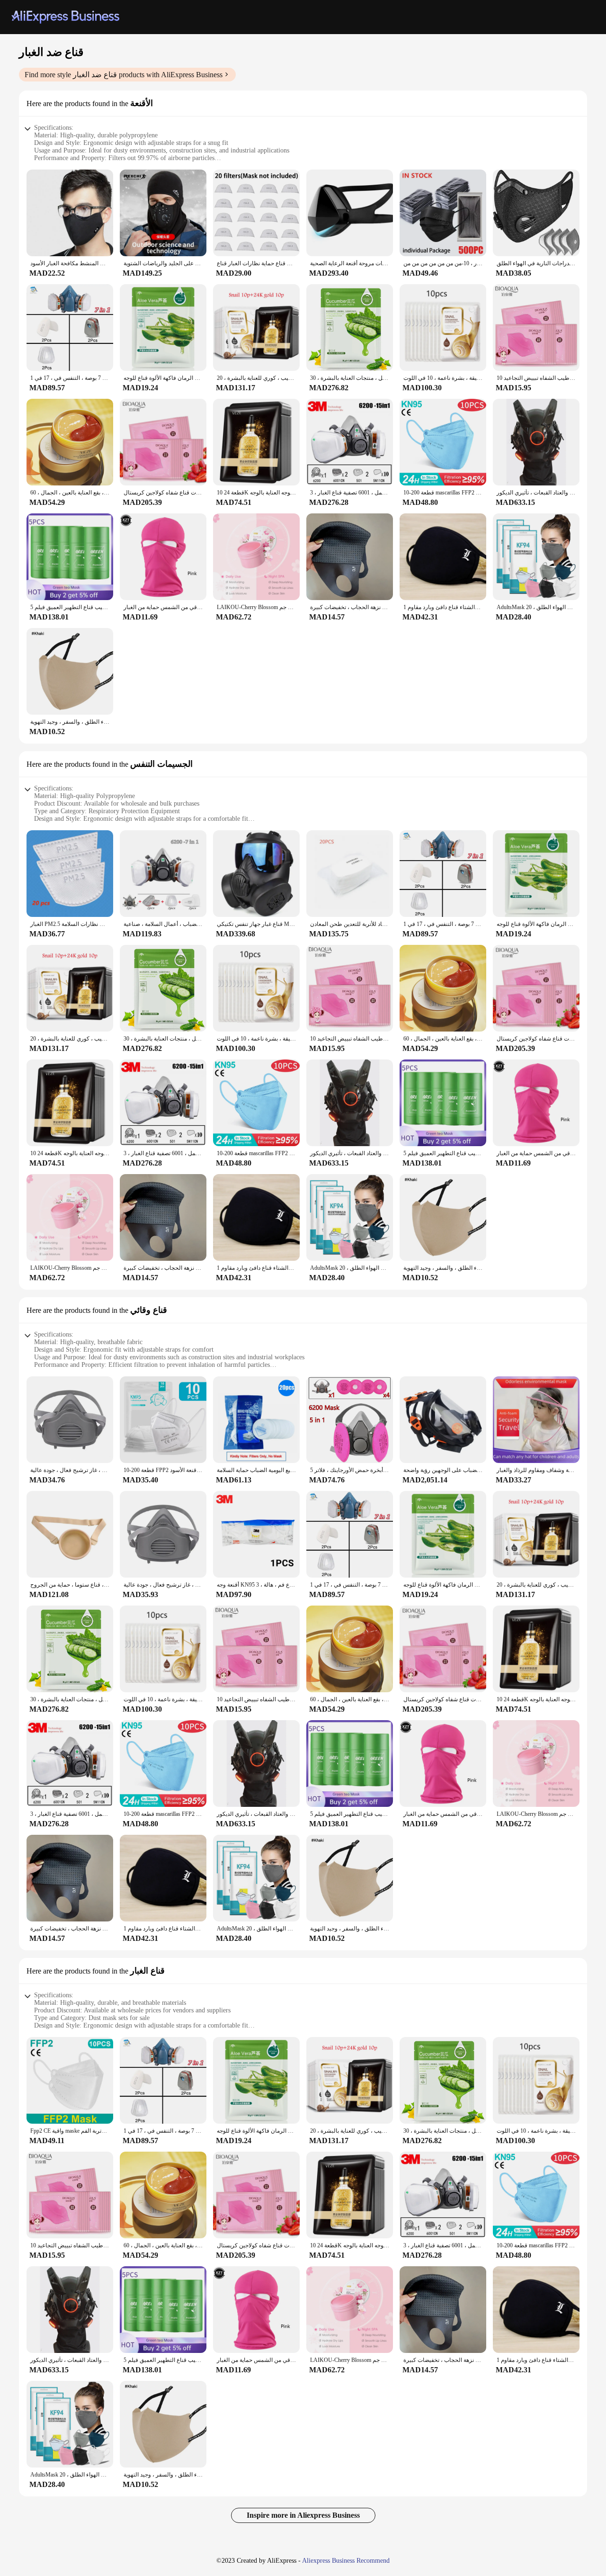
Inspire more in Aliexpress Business (303, 2515)
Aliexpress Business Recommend (346, 2561)
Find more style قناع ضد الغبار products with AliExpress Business (124, 75)
